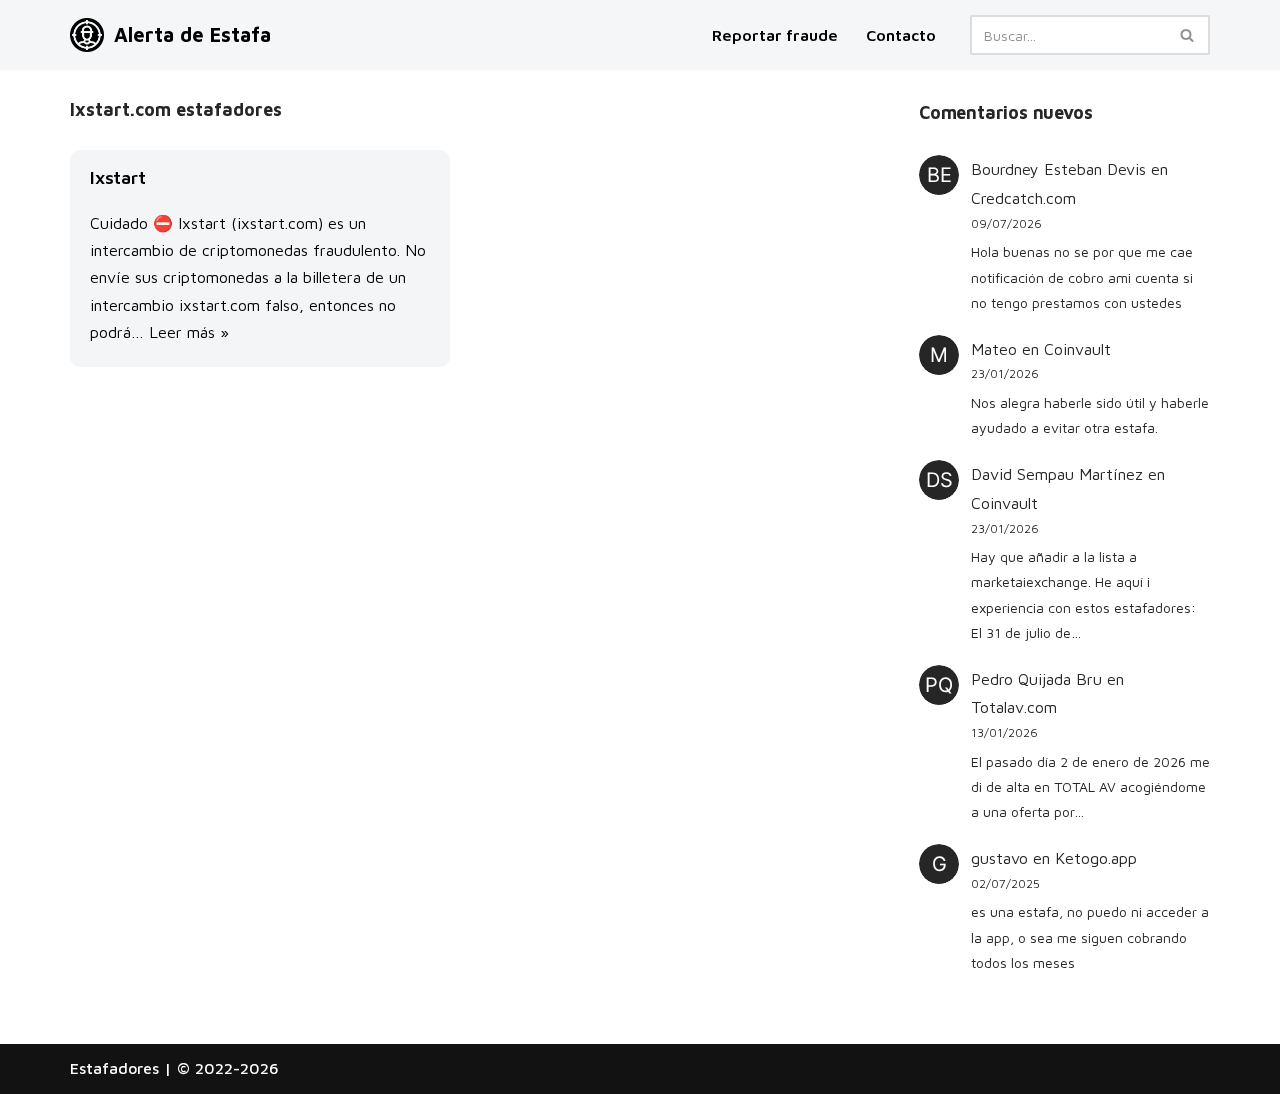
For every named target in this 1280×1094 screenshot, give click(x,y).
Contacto (901, 35)
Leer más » (189, 332)
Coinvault (1077, 349)
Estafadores (114, 1068)
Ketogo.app (1096, 858)
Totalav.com (1014, 707)
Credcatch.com (1023, 198)
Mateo (994, 349)
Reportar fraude (775, 35)
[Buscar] (1187, 35)
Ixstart (118, 177)
